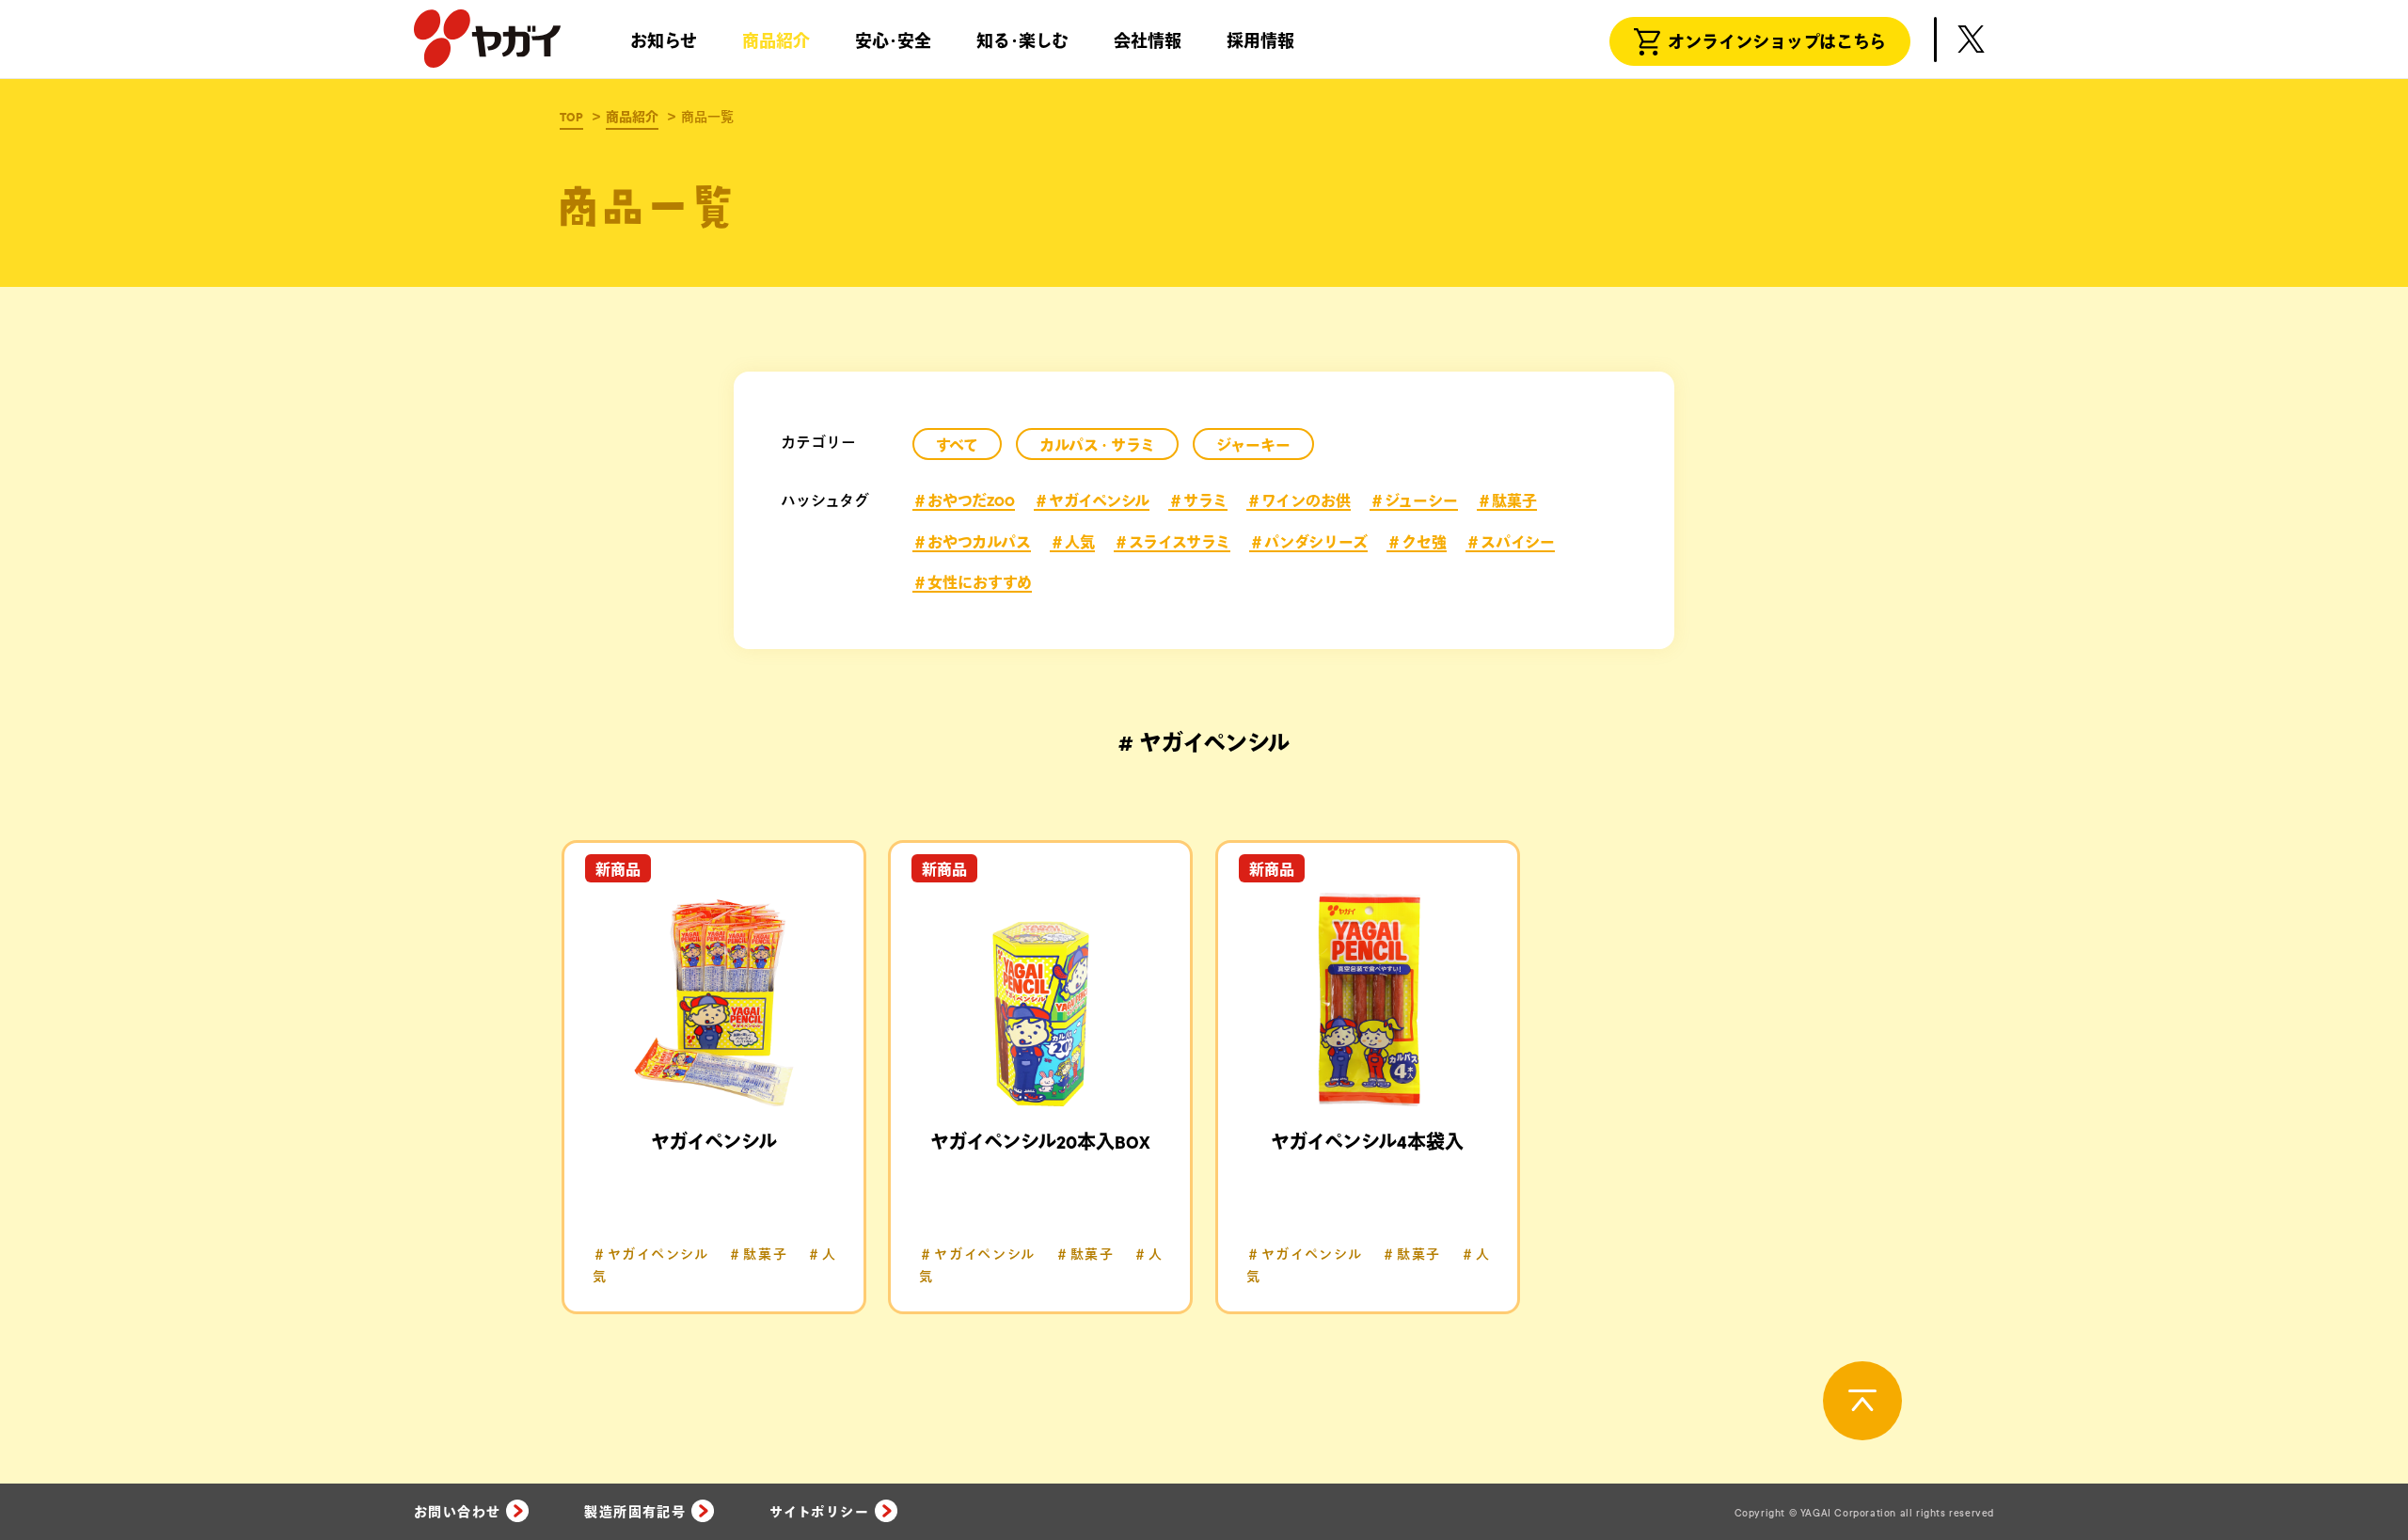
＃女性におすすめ (972, 583)
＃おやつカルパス (972, 543)
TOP (571, 118)
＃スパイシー (1510, 543)
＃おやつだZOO (964, 501)
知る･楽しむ (1022, 42)
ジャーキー (1253, 446)
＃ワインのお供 (1299, 501)
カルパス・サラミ (1097, 446)
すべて (957, 446)
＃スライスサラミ (1172, 543)
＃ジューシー (1414, 501)
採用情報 (1260, 42)
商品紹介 (776, 42)
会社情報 (1148, 42)
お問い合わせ (457, 1513)
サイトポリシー (819, 1513)
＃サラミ (1198, 501)
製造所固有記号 (635, 1513)
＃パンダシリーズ (1308, 543)
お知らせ (664, 42)
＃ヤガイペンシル (1092, 501)
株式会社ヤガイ (487, 40)
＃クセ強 (1417, 543)
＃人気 (1072, 543)
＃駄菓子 (1507, 501)
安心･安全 (893, 42)
